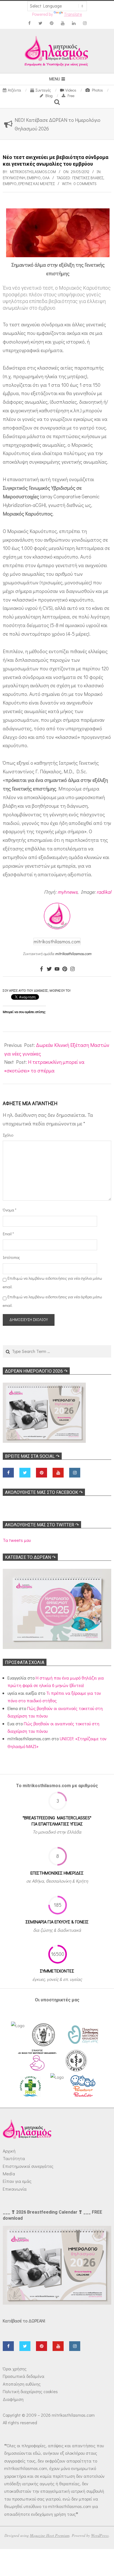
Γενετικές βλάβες (88, 178)
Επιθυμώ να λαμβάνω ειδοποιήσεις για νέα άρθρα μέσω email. (52, 1301)
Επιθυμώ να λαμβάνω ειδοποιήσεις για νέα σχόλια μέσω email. (52, 1282)
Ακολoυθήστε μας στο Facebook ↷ (44, 1492)
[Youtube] (57, 969)
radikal (104, 892)
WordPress (100, 2535)
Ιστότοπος (11, 1257)
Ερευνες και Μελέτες (37, 184)
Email (8, 1234)
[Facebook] (42, 969)
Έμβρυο (34, 178)
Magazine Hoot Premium (50, 2535)
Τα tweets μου (17, 1540)
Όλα (46, 178)
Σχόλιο (8, 1135)
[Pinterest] (65, 969)
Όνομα (10, 1210)
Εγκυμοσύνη (14, 178)
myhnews (68, 892)
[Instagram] (72, 969)
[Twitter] (49, 969)
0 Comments (85, 184)
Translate (73, 14)
